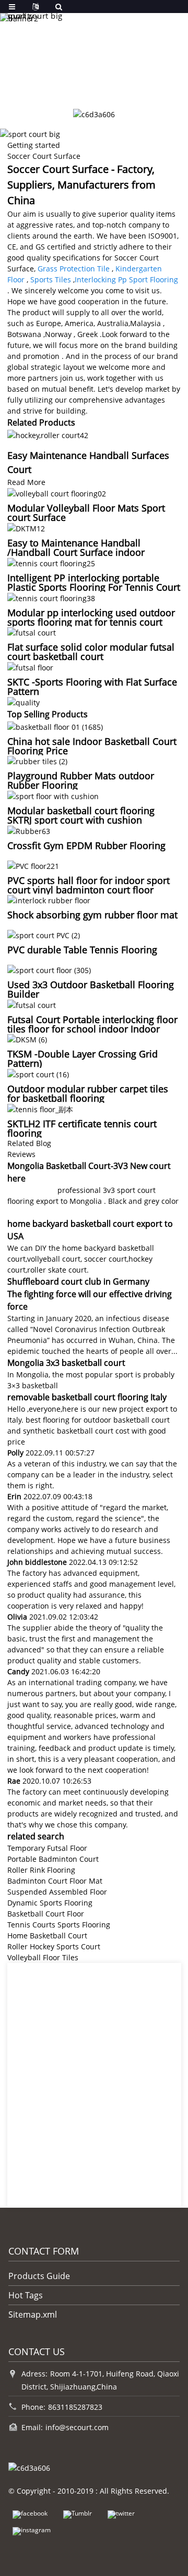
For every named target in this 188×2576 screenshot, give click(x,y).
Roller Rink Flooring (41, 1870)
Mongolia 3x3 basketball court (66, 1363)
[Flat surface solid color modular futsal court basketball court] (32, 632)
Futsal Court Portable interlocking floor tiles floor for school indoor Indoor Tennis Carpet (92, 1029)
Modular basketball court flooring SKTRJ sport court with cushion (81, 815)
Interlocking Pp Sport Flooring (126, 279)
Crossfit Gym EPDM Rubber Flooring (86, 845)
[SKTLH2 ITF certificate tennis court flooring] (40, 1108)
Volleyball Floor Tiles (43, 1957)
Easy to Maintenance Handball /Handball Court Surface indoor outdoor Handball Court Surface (77, 552)
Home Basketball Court (47, 1936)
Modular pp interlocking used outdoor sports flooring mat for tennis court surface (91, 622)
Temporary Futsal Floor (47, 1848)
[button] (73, 85)
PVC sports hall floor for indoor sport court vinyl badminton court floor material (89, 890)
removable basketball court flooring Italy (87, 1397)
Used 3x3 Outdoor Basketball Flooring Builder (91, 989)
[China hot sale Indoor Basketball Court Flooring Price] (55, 726)
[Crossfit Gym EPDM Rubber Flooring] (29, 830)
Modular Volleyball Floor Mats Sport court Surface (86, 513)
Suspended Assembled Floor (57, 1892)
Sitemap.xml (33, 2314)
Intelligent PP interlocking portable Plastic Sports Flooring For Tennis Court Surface (94, 587)
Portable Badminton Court (53, 1859)
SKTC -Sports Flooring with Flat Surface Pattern (92, 687)
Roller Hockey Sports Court (54, 1946)
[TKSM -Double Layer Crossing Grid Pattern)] (27, 1039)
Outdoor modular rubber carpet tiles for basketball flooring (88, 1093)
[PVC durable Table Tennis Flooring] (44, 934)
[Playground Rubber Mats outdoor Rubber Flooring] (37, 761)
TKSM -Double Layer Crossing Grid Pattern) (83, 1059)
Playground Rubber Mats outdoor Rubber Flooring (81, 780)
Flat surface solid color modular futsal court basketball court (91, 652)
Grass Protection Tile (74, 269)
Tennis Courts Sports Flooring (59, 1925)
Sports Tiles (51, 279)
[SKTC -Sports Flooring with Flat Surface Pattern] (30, 667)
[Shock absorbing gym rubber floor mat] (49, 900)
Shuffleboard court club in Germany (78, 1281)
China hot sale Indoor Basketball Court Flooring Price (92, 746)
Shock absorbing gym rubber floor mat (92, 915)
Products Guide (39, 2276)
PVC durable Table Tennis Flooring (82, 950)
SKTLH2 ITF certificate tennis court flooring (82, 1128)
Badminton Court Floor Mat (55, 1881)
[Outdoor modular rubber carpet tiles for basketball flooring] (38, 1073)
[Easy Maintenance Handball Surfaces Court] (48, 434)
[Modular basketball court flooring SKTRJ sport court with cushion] (53, 795)
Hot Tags (26, 2295)
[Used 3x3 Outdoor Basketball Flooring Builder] (49, 969)
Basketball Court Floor (46, 1914)
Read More (26, 482)
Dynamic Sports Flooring (50, 1903)
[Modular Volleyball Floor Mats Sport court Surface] (57, 493)
